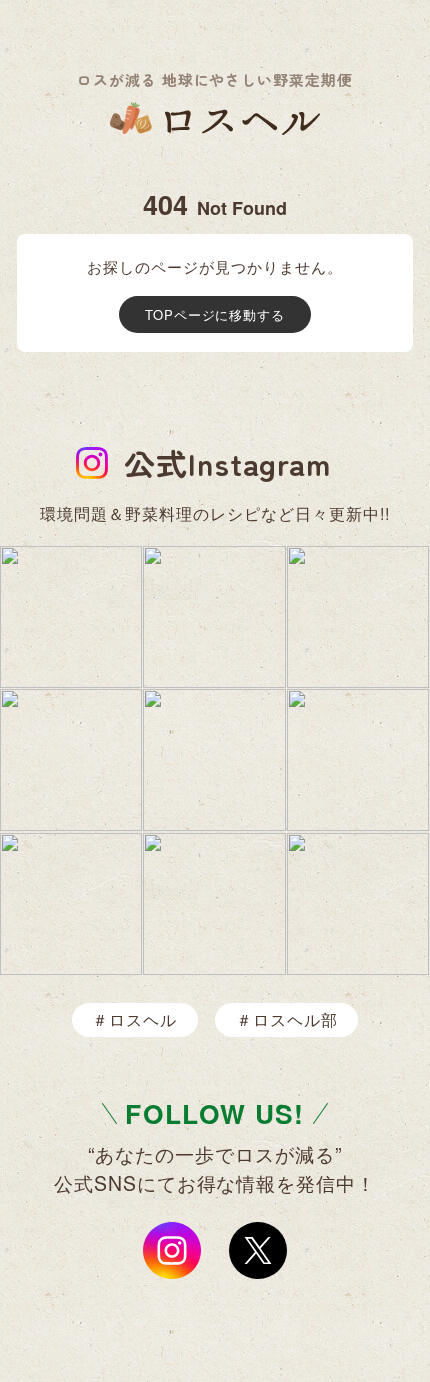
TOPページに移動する (215, 314)
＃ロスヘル (134, 1019)
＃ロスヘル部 (287, 1019)
